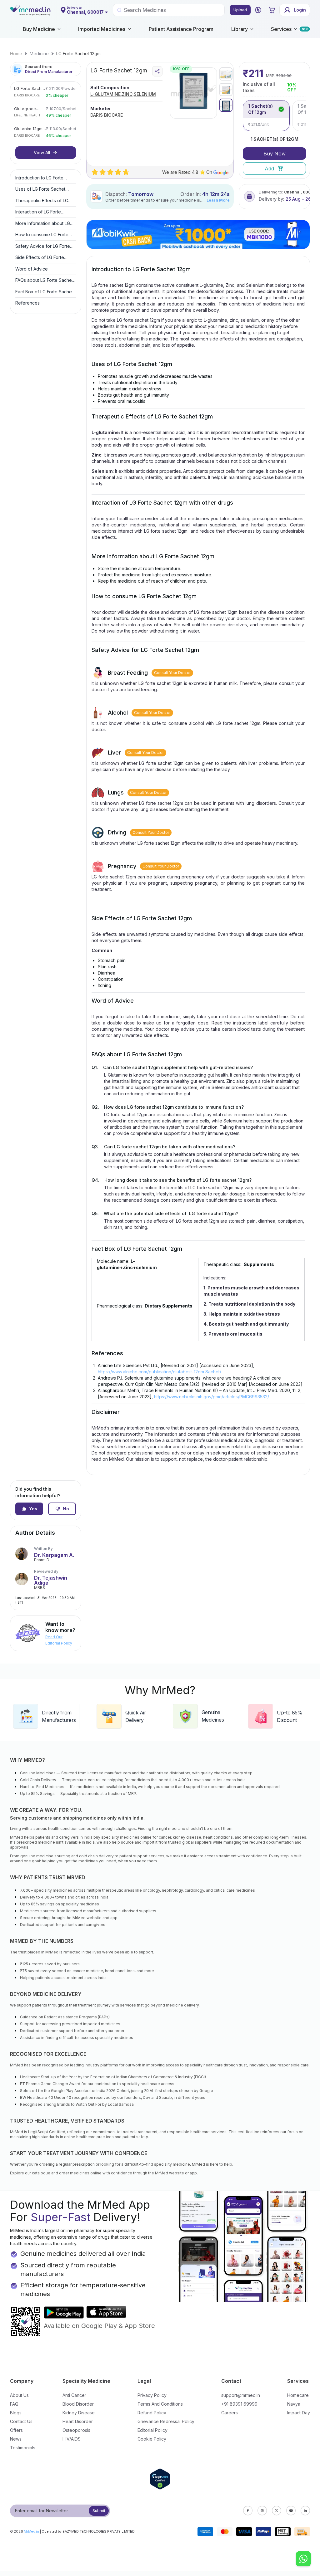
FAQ (14, 2404)
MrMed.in (31, 2531)
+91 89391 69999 (239, 2404)
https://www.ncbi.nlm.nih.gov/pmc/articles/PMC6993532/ (212, 1397)
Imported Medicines (102, 29)
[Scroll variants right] (305, 115)
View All (42, 152)
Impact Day (299, 2413)
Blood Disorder (78, 2404)
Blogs (16, 2413)
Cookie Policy (152, 2439)
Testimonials (23, 2448)
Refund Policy (152, 2413)
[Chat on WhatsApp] (303, 2559)
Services (281, 29)
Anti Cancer (74, 2395)
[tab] (226, 74)
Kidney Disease (79, 2413)
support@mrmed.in (241, 2395)
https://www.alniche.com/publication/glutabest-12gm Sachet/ (160, 1372)
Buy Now (275, 154)
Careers (230, 2413)
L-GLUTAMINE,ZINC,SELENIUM (123, 94)
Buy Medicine (39, 29)
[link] (16, 54)
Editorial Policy (152, 2430)
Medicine (39, 54)
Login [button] (300, 10)
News (16, 2439)
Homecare (298, 2395)
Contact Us (21, 2421)
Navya (294, 2404)
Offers (16, 2430)
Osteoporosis (76, 2430)
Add (269, 169)
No (66, 1509)
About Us (19, 2395)
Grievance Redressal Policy (166, 2421)
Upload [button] (240, 10)
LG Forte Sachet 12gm (78, 54)
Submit (99, 2511)
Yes (33, 1509)
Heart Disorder (78, 2421)
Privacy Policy (152, 2395)
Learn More (218, 200)
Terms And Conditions (160, 2404)
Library (240, 29)
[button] (258, 10)
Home (16, 54)
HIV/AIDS (72, 2439)
